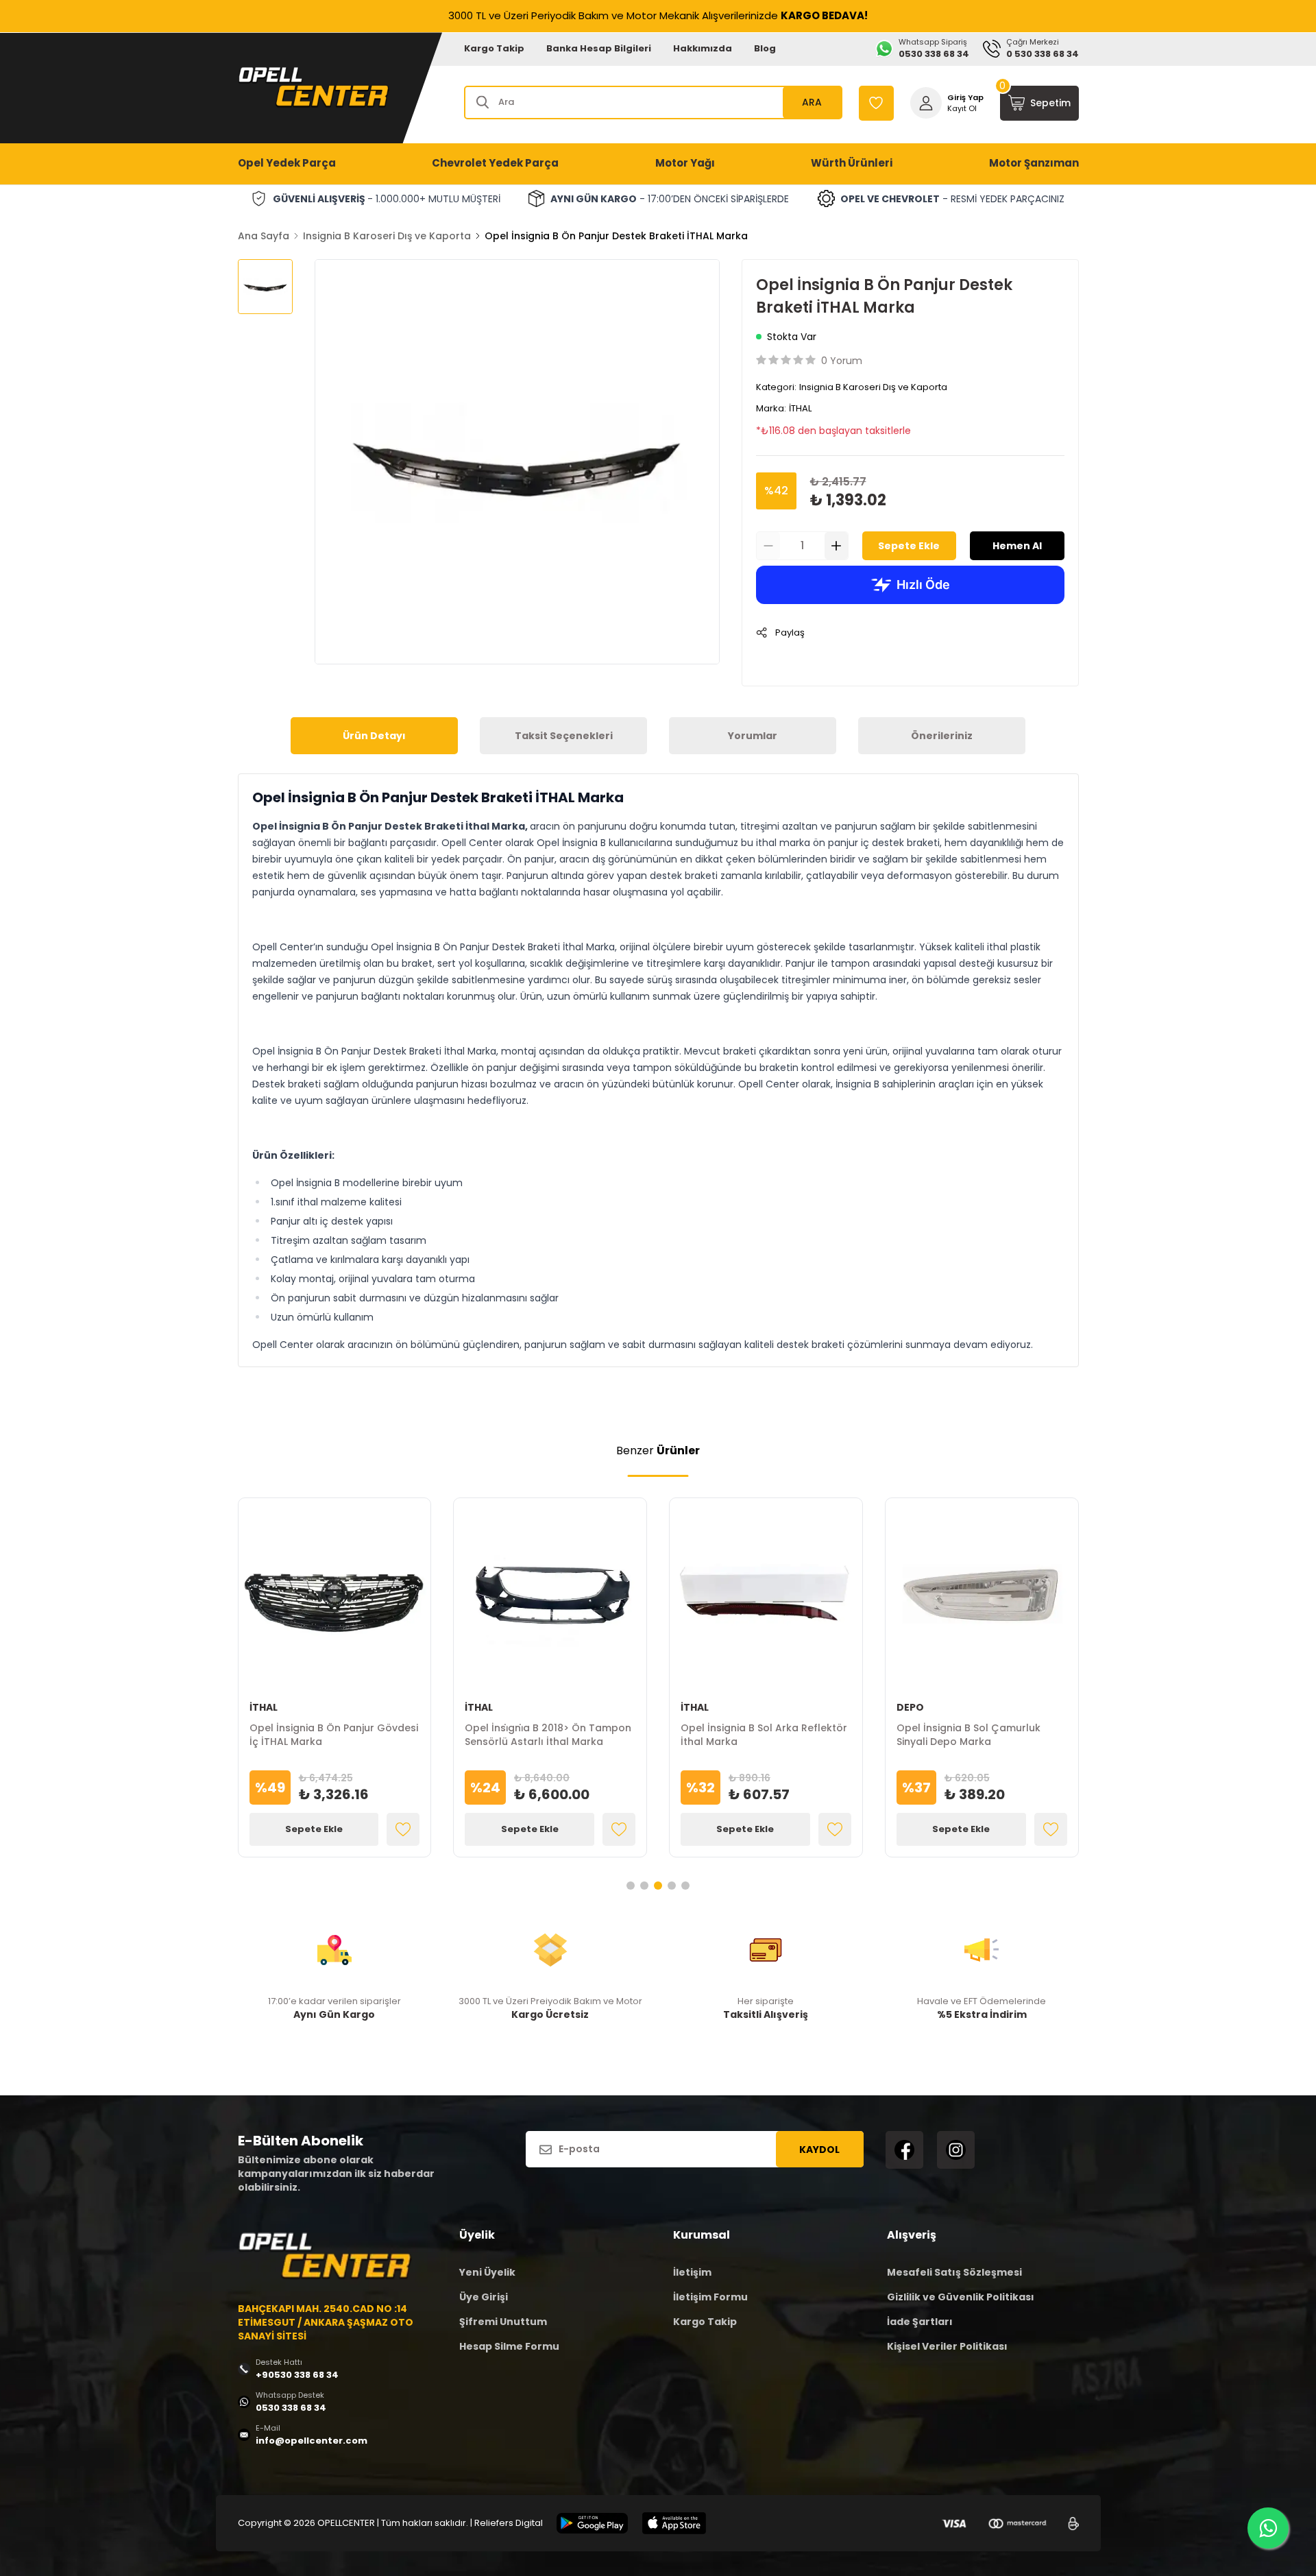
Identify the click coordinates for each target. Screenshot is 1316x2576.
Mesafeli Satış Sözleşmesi (954, 2272)
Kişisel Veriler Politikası (947, 2346)
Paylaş (790, 633)
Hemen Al (1017, 546)
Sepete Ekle (909, 546)
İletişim (692, 2272)
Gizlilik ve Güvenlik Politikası (961, 2297)
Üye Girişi (484, 2297)
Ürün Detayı (374, 736)
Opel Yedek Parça (287, 163)
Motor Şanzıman (1034, 163)
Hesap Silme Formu (509, 2346)
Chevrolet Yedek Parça (495, 163)
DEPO (910, 1707)
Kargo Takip (494, 48)
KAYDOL (819, 2150)
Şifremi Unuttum (503, 2322)
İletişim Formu (710, 2297)
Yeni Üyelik (487, 2272)
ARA (812, 102)
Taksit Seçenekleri (564, 736)
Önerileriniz (942, 736)
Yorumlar (753, 736)
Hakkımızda (703, 48)
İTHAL (800, 408)
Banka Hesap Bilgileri (599, 48)
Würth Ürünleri (852, 163)
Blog (765, 48)
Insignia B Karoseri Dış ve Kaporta (387, 236)
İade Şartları (920, 2322)
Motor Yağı (685, 163)
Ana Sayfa (264, 236)
